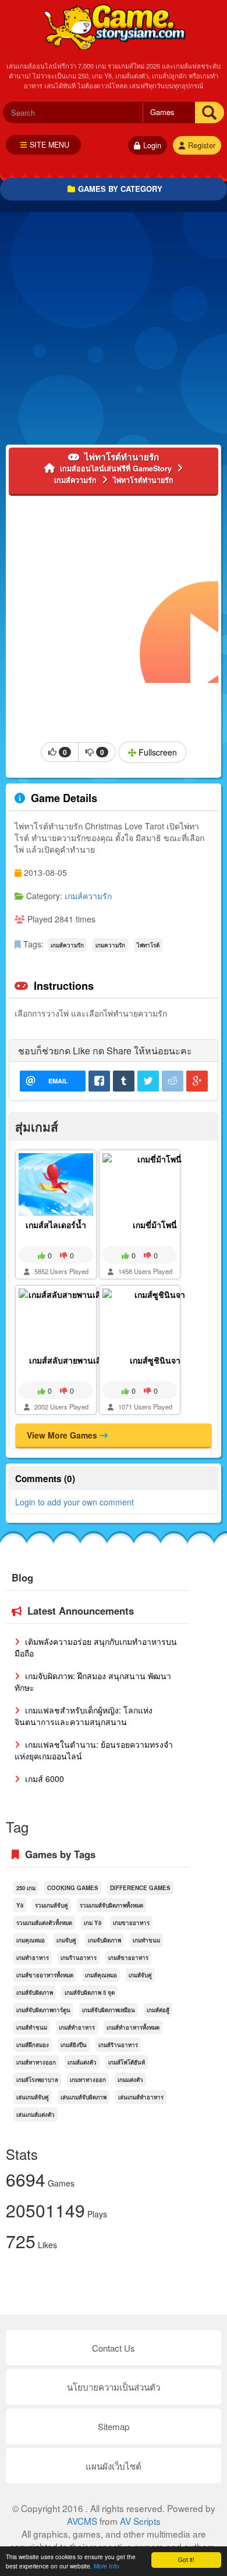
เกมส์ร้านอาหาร (118, 2045)
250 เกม (26, 1888)
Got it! (186, 2559)
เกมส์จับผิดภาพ (35, 1992)
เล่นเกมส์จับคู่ (33, 2097)
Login (152, 145)
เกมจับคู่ (66, 1940)
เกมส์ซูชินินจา (155, 1360)
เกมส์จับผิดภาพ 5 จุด (90, 1992)
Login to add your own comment (75, 1502)
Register (202, 145)
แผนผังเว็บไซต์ (114, 2466)
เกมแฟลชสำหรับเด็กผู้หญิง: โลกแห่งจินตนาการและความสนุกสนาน (84, 1716)
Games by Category (120, 189)
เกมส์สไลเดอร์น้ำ (56, 1225)
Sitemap (114, 2426)
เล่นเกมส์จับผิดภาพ (84, 2097)
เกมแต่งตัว (130, 2080)
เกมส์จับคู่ (140, 1975)
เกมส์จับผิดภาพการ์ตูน (43, 2010)
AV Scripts (140, 2521)
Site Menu (49, 145)
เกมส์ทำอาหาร (77, 2027)
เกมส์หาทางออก (36, 2062)
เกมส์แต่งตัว (82, 2062)
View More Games (63, 1435)
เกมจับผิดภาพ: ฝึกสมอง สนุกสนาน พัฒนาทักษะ (93, 1681)
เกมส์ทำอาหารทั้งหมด (133, 2027)
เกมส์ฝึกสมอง (33, 2045)
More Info (107, 2566)
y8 (20, 1905)
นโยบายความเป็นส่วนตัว (114, 2387)
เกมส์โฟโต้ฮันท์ (127, 2062)
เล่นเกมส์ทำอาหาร (141, 2097)
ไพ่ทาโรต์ (148, 945)
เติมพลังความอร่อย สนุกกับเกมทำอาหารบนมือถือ (96, 1647)
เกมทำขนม (146, 1940)
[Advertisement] (114, 331)
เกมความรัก (110, 945)
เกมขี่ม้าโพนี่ (155, 1225)
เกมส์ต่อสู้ (158, 2010)
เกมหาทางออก (88, 2080)
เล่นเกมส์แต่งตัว (36, 2115)
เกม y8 (93, 1923)
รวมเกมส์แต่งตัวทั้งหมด (44, 1923)
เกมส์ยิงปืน (74, 2045)
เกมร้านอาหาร (79, 1958)
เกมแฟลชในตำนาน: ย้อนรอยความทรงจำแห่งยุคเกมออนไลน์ (94, 1750)
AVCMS (82, 2521)
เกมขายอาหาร (131, 1923)
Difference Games (140, 1888)
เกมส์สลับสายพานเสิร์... (71, 1360)
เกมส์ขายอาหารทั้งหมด (45, 1975)
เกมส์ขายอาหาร (128, 1958)
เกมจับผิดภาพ (104, 1940)
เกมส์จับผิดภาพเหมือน (109, 2010)
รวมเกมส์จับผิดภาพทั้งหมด (111, 1905)
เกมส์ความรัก (88, 896)
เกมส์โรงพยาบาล (37, 2080)
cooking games (73, 1888)
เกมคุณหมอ (31, 1940)
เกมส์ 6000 (43, 1779)
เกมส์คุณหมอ (101, 1975)
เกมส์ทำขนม (32, 2027)
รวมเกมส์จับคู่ (52, 1905)
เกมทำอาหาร (33, 1958)
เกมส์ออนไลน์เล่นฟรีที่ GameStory (114, 26)
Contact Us (114, 2348)
